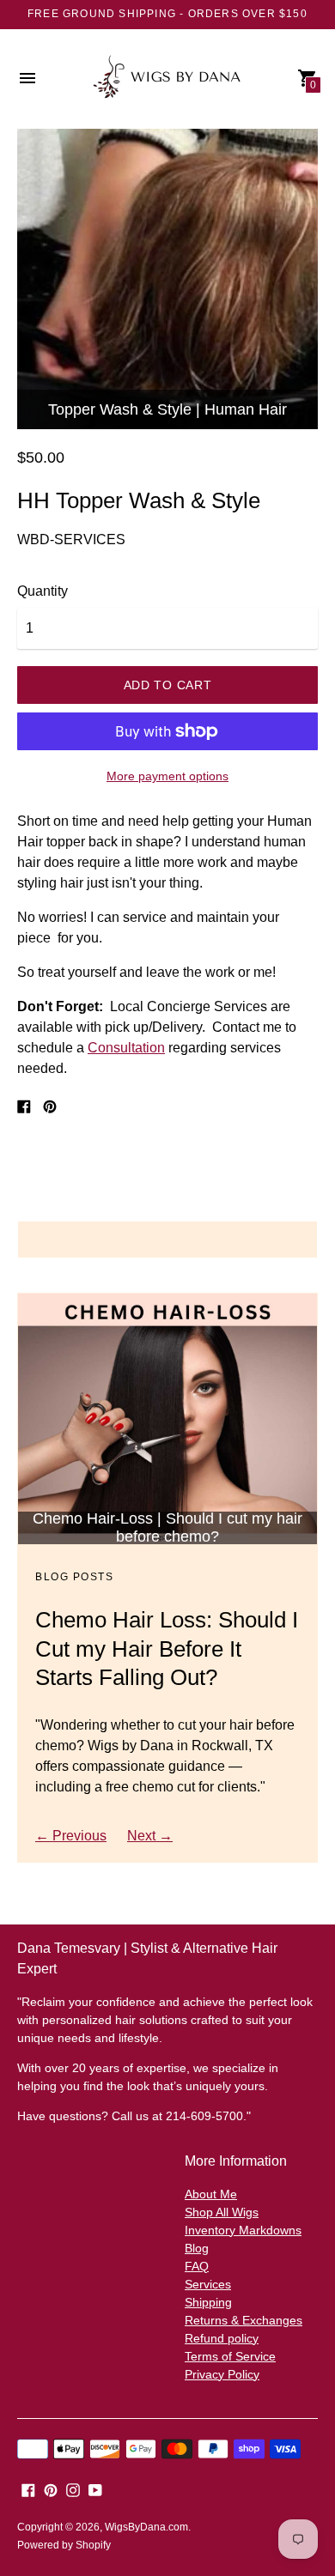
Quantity (43, 591)
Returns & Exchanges (244, 2320)
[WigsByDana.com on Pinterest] (51, 2490)
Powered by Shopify (64, 2545)
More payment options (167, 776)
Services (208, 2284)
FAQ (197, 2266)
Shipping (208, 2302)
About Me (211, 2194)
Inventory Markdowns (243, 2230)
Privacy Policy (222, 2374)
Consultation (126, 1048)
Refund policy (222, 2338)
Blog (197, 2248)
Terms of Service (230, 2356)
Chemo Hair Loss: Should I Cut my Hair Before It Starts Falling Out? (167, 1649)
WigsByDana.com (146, 2527)
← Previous (71, 1836)
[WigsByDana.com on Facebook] (28, 2490)
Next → (150, 1836)
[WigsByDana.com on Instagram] (73, 2490)
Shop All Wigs (222, 2212)
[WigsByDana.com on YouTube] (95, 2490)
